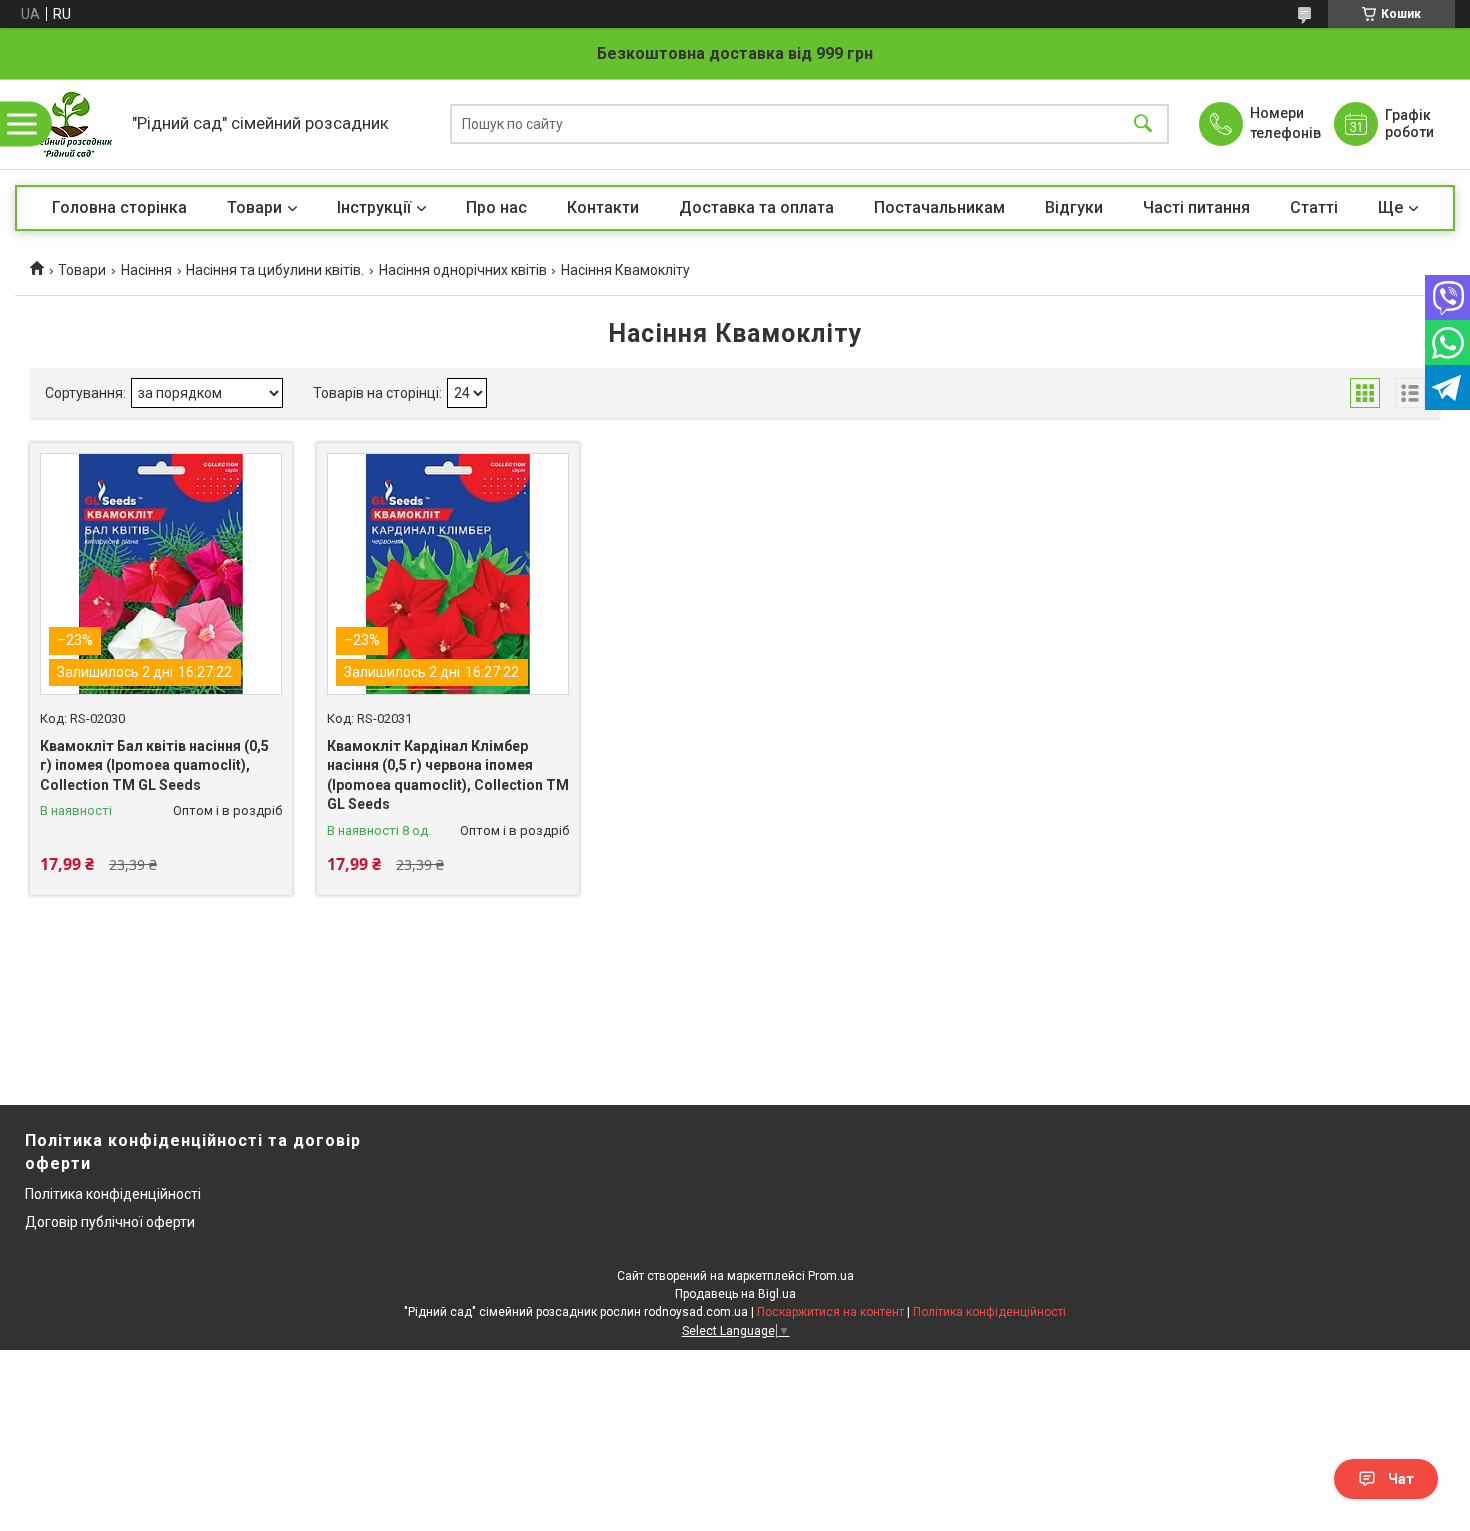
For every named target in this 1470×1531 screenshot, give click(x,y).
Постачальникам (939, 207)
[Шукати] (1143, 124)
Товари (254, 207)
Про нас (496, 207)
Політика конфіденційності (113, 1194)
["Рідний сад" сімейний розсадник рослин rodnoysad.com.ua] (68, 124)
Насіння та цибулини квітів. (275, 270)
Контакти (603, 207)
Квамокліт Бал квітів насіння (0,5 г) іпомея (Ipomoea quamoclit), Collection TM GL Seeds (154, 765)
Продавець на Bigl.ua (735, 1294)
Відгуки (1074, 207)
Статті (1314, 207)
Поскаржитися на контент (830, 1312)
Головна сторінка (119, 207)
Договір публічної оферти (110, 1222)
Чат (1401, 1479)
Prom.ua (831, 1276)
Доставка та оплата (756, 207)
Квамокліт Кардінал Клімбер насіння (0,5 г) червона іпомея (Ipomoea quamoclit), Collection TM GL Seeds (448, 775)
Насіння (146, 270)
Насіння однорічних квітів (463, 270)
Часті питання (1196, 207)
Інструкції (374, 207)
